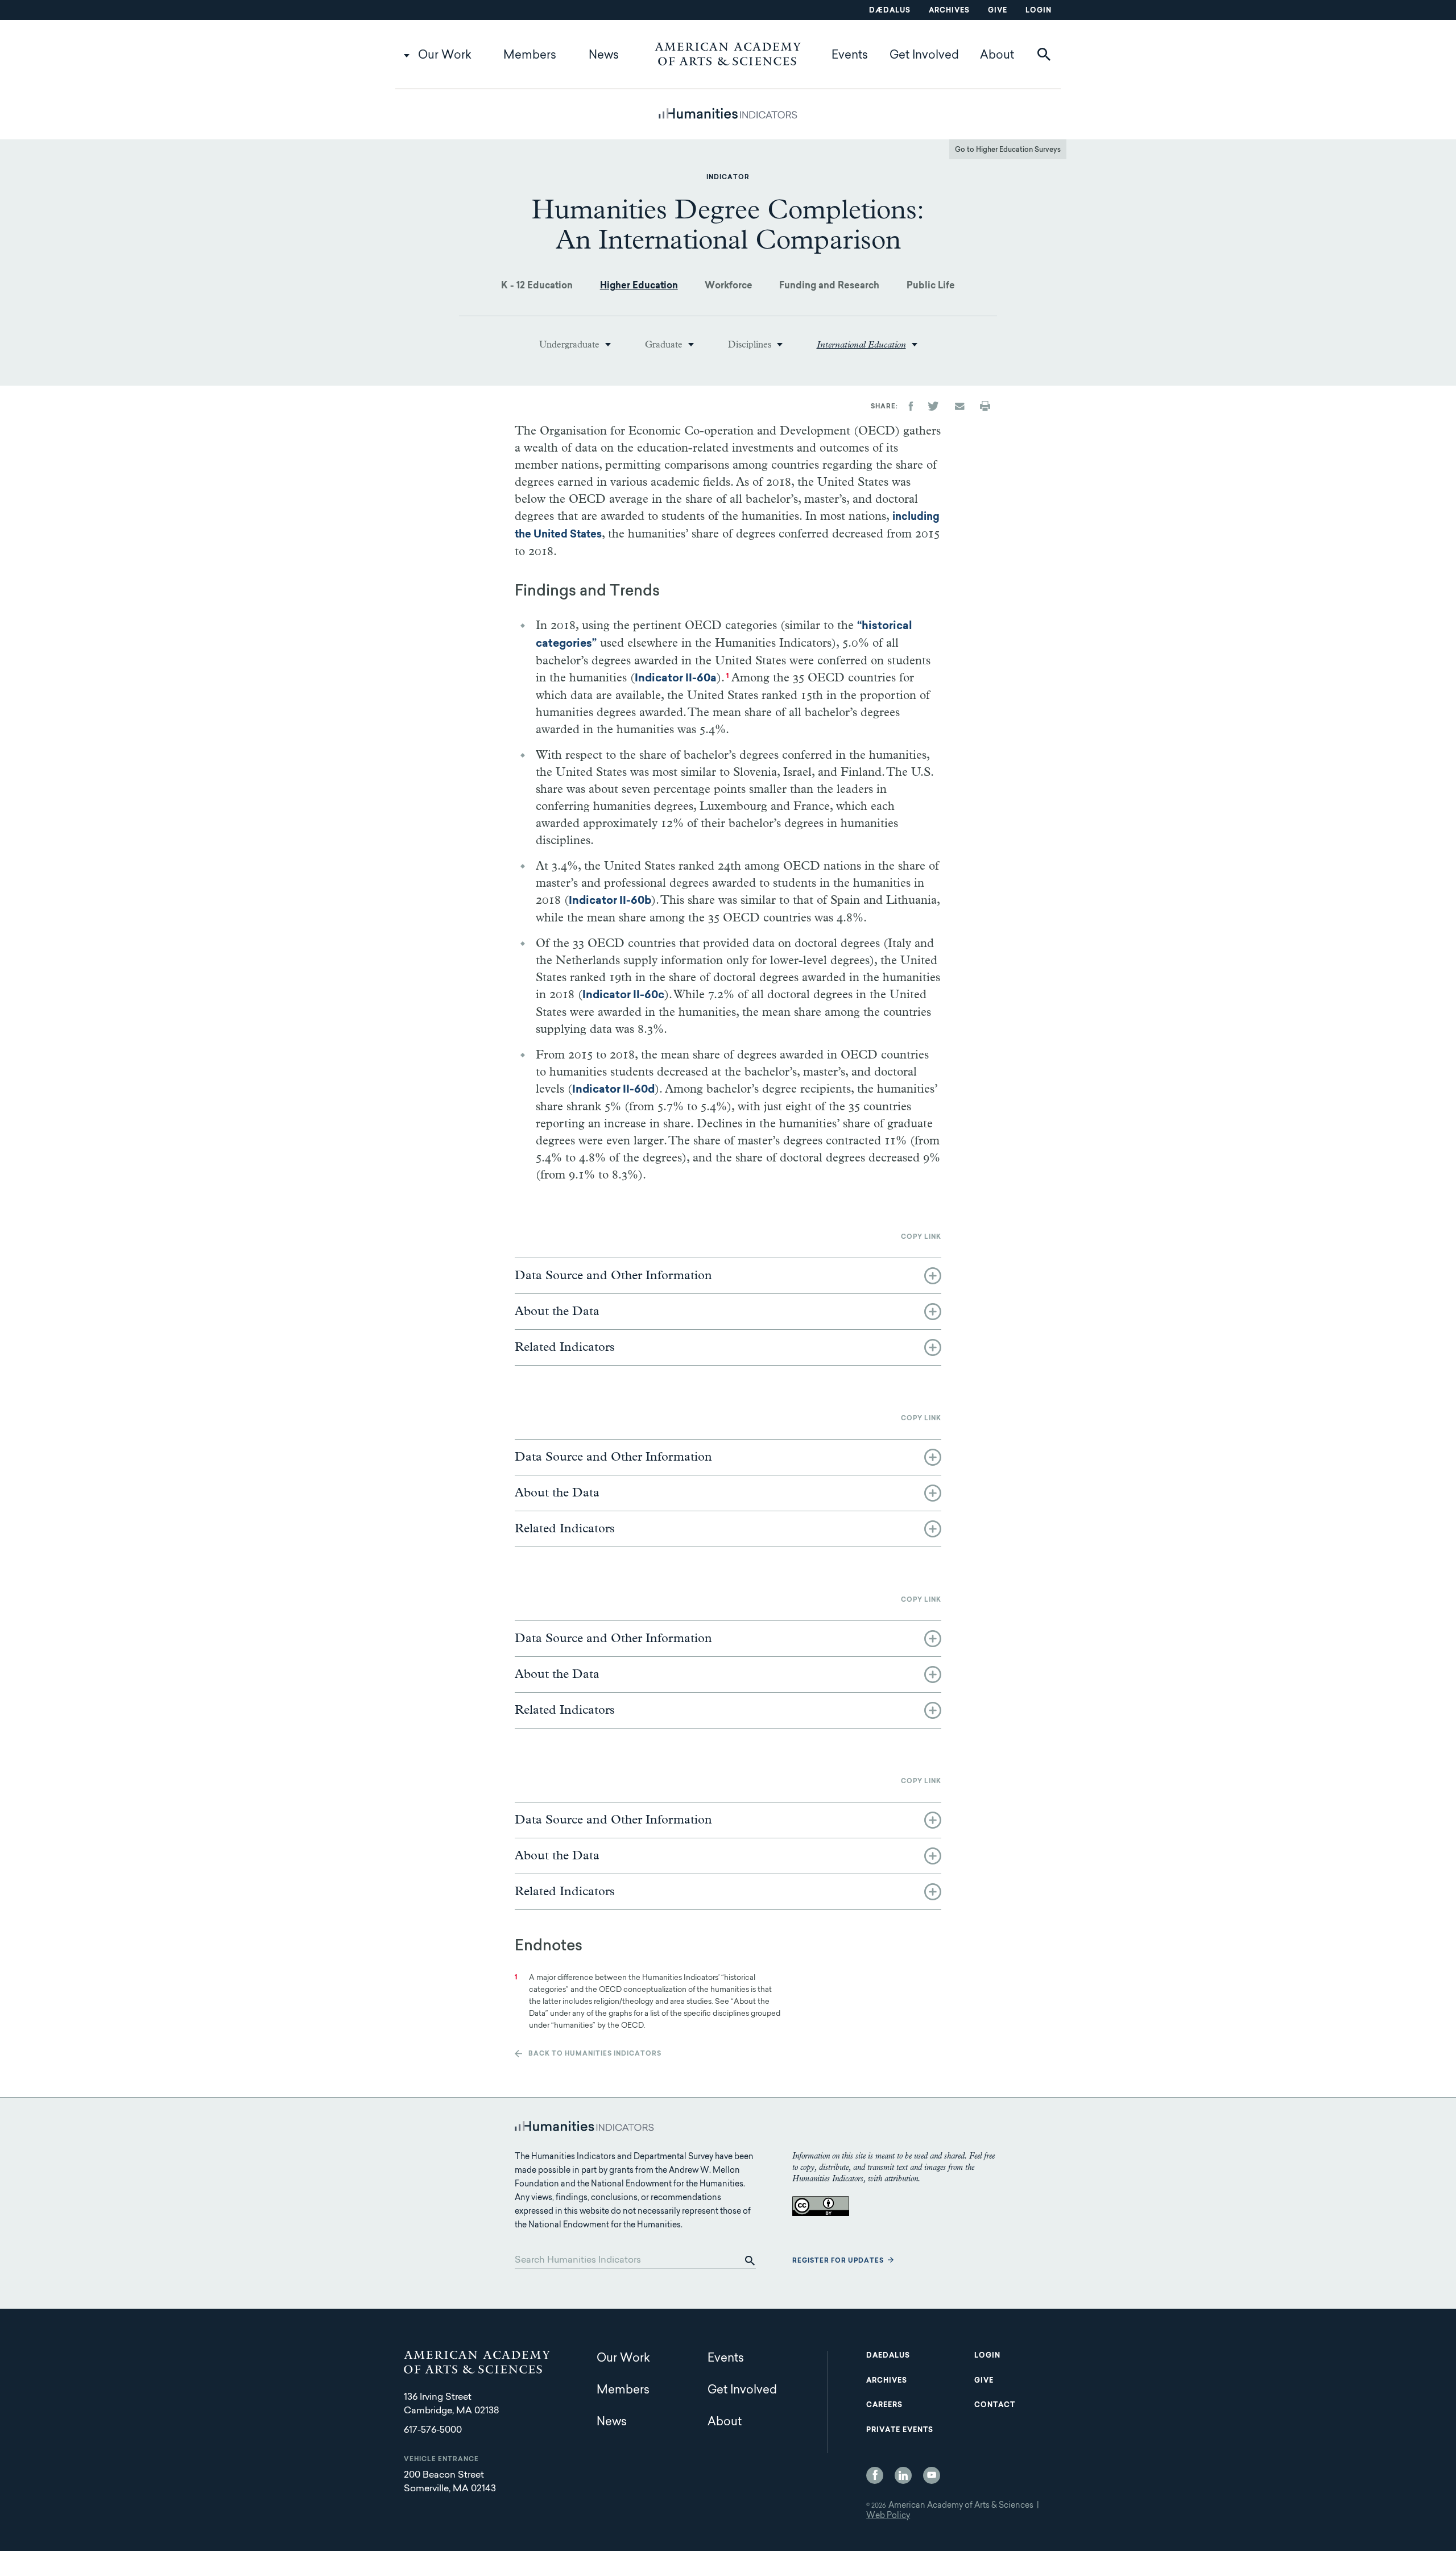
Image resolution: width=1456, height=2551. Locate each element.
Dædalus (890, 11)
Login (1039, 11)
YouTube (932, 2475)
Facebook (875, 2475)
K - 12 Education (537, 286)
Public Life (931, 286)
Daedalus (888, 2356)
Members (530, 56)
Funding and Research (829, 286)
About (997, 56)
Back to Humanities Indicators (595, 2054)
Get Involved (924, 56)
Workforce (729, 286)
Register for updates (838, 2261)
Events (850, 56)
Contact (995, 2405)
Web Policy (888, 2516)
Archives (949, 11)
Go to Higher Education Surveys (1008, 150)
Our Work (445, 56)
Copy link (921, 1237)
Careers (884, 2405)
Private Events (900, 2430)
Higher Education (639, 286)
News (604, 56)
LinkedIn (903, 2475)
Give (998, 11)
